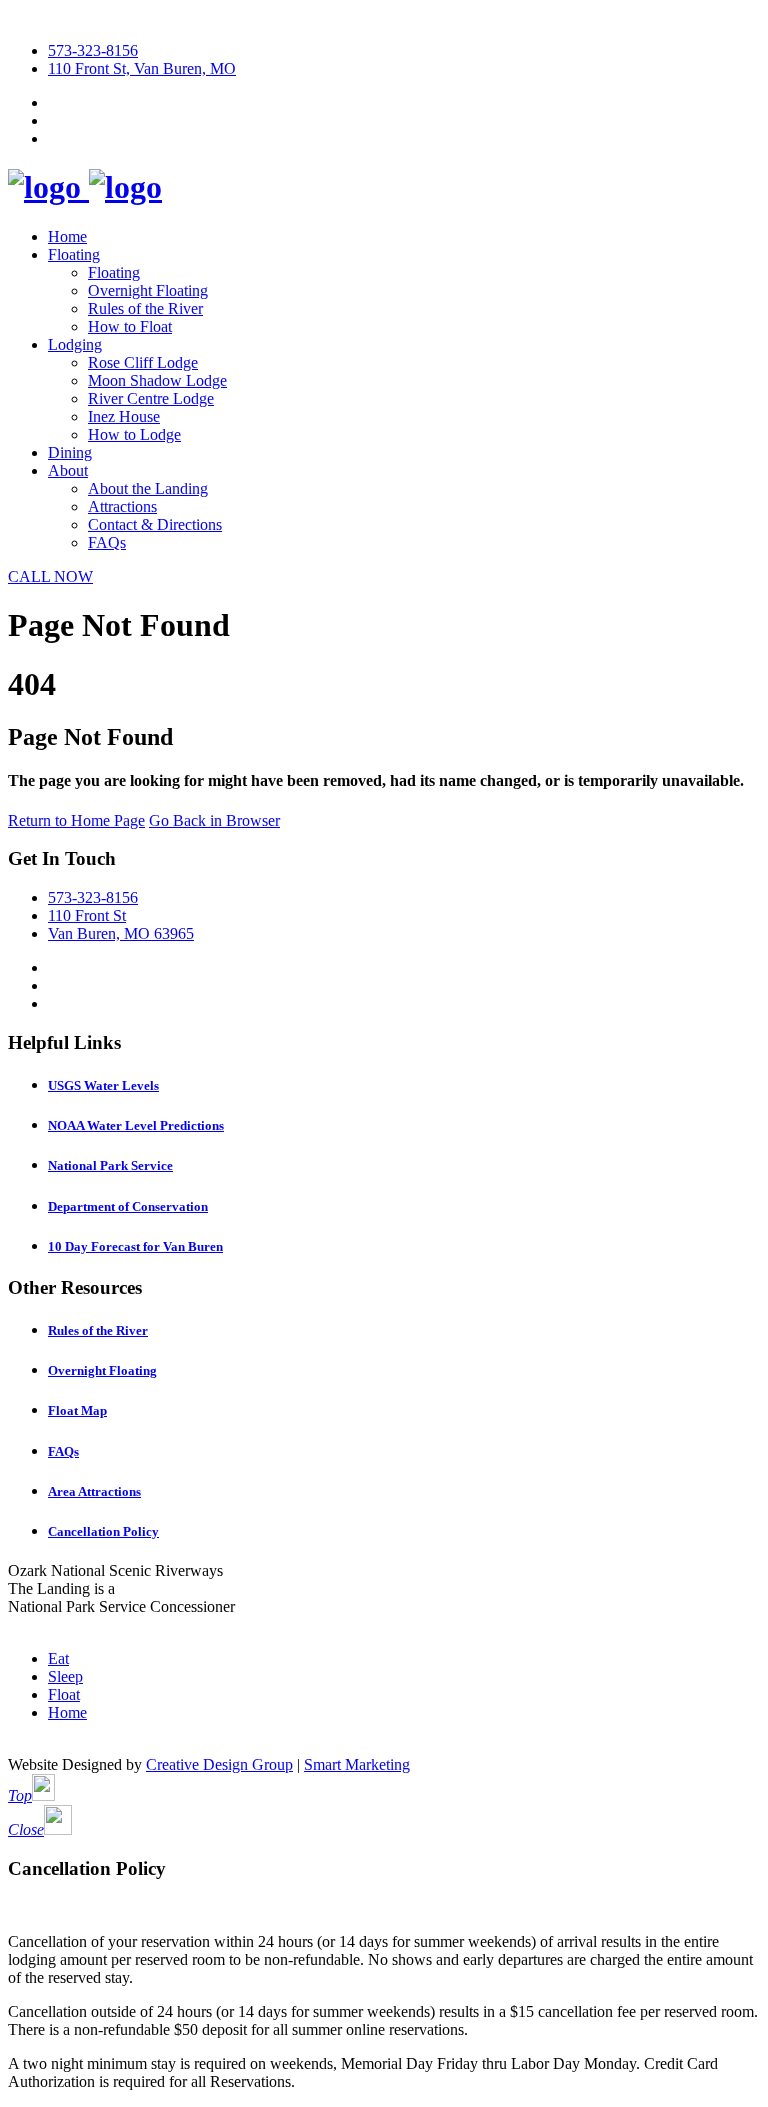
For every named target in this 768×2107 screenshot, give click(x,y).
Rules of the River (145, 308)
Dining (70, 452)
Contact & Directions (155, 524)
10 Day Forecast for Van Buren (135, 1246)
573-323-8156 (93, 50)
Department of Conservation (128, 1206)
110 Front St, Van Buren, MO (142, 68)
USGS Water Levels (103, 1085)
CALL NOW (50, 576)
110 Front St (87, 915)
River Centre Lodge (151, 398)
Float (64, 1694)
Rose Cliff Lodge (143, 362)
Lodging (75, 344)
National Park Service (110, 1165)
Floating (74, 254)
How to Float (130, 326)
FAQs (107, 542)
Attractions (122, 506)
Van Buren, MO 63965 (121, 933)
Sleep (65, 1676)
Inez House (124, 416)
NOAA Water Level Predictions (136, 1125)
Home (67, 236)
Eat (58, 1658)
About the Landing (148, 488)
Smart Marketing (357, 1764)
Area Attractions (94, 1491)
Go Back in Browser (214, 820)
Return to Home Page (76, 820)
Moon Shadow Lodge (157, 380)
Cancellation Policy (103, 1531)
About (68, 470)
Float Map (77, 1410)
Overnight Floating (148, 290)
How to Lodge (134, 434)
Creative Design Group (219, 1764)
